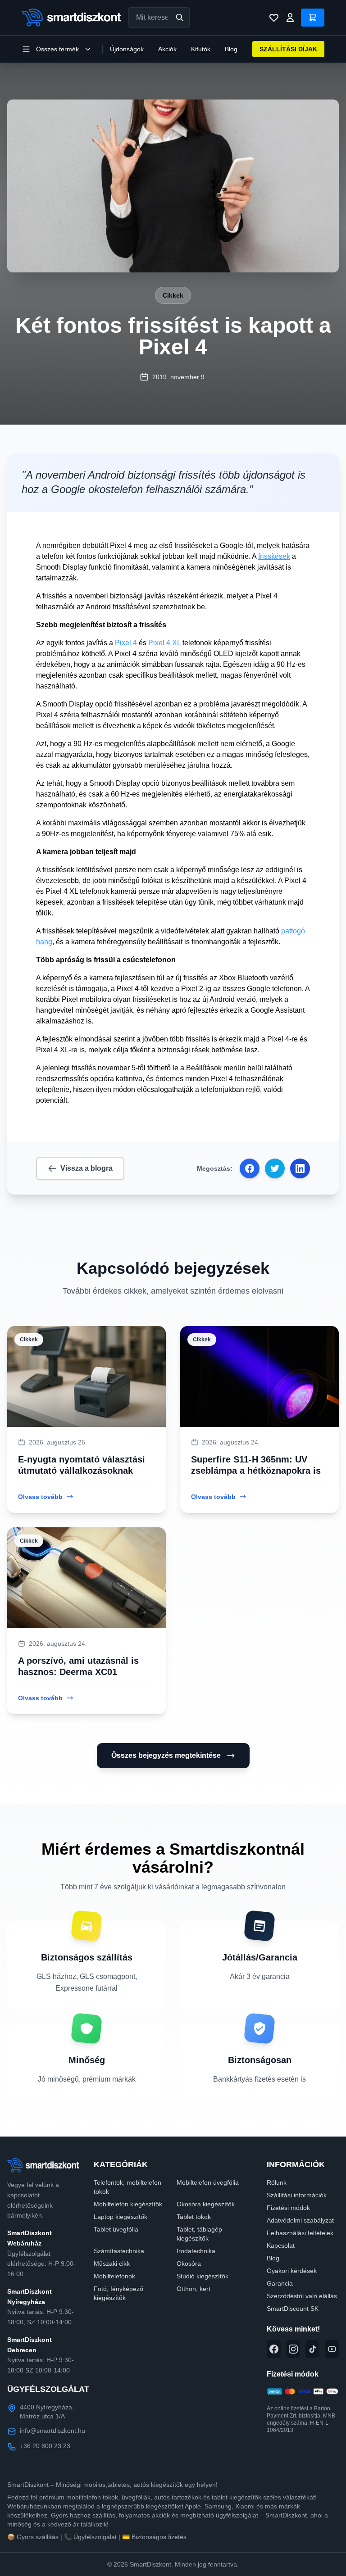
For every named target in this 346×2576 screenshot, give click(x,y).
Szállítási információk (297, 2195)
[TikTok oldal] (312, 2349)
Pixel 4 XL (164, 643)
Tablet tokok (194, 2217)
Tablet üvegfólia (116, 2229)
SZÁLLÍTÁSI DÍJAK (288, 49)
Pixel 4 (126, 643)
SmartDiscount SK (293, 2309)
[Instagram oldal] (293, 2349)
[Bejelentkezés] (290, 18)
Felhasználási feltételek (300, 2233)
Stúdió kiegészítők (203, 2276)
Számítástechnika (119, 2251)
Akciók (167, 49)
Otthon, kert (193, 2289)
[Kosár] (313, 18)
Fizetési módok (288, 2208)
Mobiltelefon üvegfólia (208, 2182)
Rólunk (277, 2182)
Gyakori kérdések (292, 2271)
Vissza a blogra (86, 1168)
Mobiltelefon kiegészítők (128, 2204)
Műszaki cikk (112, 2264)
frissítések (274, 556)
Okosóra (189, 2264)
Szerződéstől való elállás (302, 2296)
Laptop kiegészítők (121, 2217)
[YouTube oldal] (332, 2349)
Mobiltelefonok (114, 2276)
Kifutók (201, 49)
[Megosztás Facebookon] (250, 1168)
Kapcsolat (281, 2246)
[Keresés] (180, 18)
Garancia (280, 2283)
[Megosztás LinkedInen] (300, 1168)
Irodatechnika (196, 2251)
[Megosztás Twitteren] (275, 1168)
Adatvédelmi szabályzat (300, 2220)
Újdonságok (127, 49)
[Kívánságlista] (274, 18)
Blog (231, 49)
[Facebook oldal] (274, 2349)
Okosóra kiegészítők (206, 2204)
